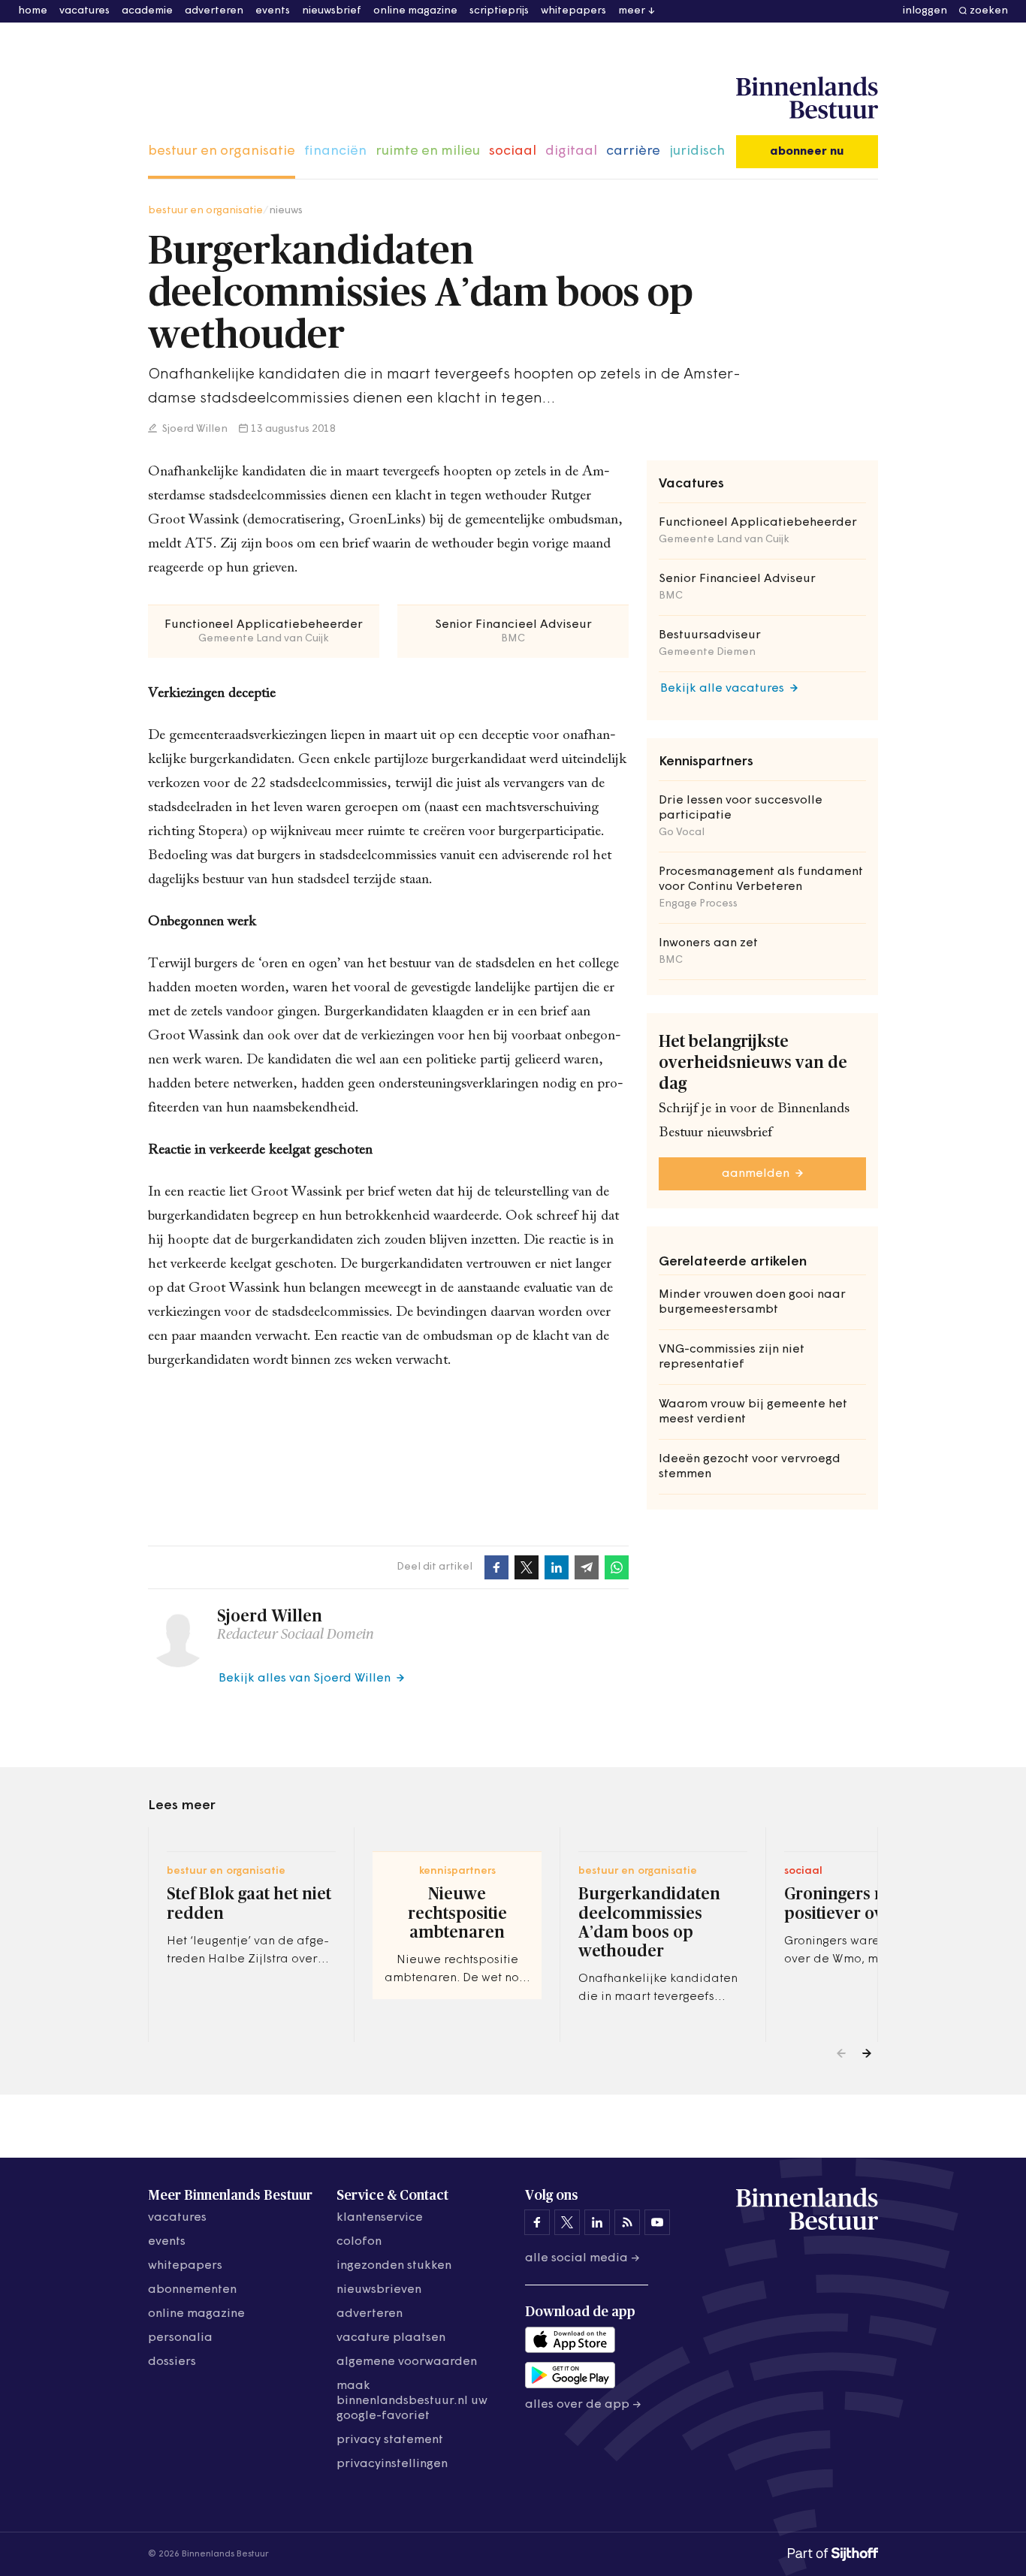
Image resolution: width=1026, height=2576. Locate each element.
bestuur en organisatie (222, 152)
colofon (359, 2242)
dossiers (172, 2362)
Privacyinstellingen (392, 2464)
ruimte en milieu (428, 152)
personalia (180, 2338)
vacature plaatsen (391, 2338)
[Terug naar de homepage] (807, 98)
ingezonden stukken (394, 2266)
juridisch (697, 152)
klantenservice (380, 2218)
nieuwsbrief (332, 11)
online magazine (415, 11)
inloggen (925, 11)
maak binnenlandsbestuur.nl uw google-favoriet (412, 2401)
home (33, 11)
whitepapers (573, 11)
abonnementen (192, 2290)
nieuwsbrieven (379, 2290)
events (273, 11)
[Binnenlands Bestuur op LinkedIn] (597, 2222)
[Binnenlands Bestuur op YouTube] (657, 2222)
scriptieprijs (499, 11)
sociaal (513, 152)
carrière (633, 152)
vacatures (84, 11)
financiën (335, 152)
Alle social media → (582, 2258)
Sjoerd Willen (194, 429)
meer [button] (632, 11)
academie (147, 11)
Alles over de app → (583, 2405)
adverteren (214, 11)
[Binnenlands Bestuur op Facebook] (537, 2222)
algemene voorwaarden (407, 2362)
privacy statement (390, 2440)
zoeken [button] (989, 11)
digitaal (571, 152)
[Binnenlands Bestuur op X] (567, 2222)
